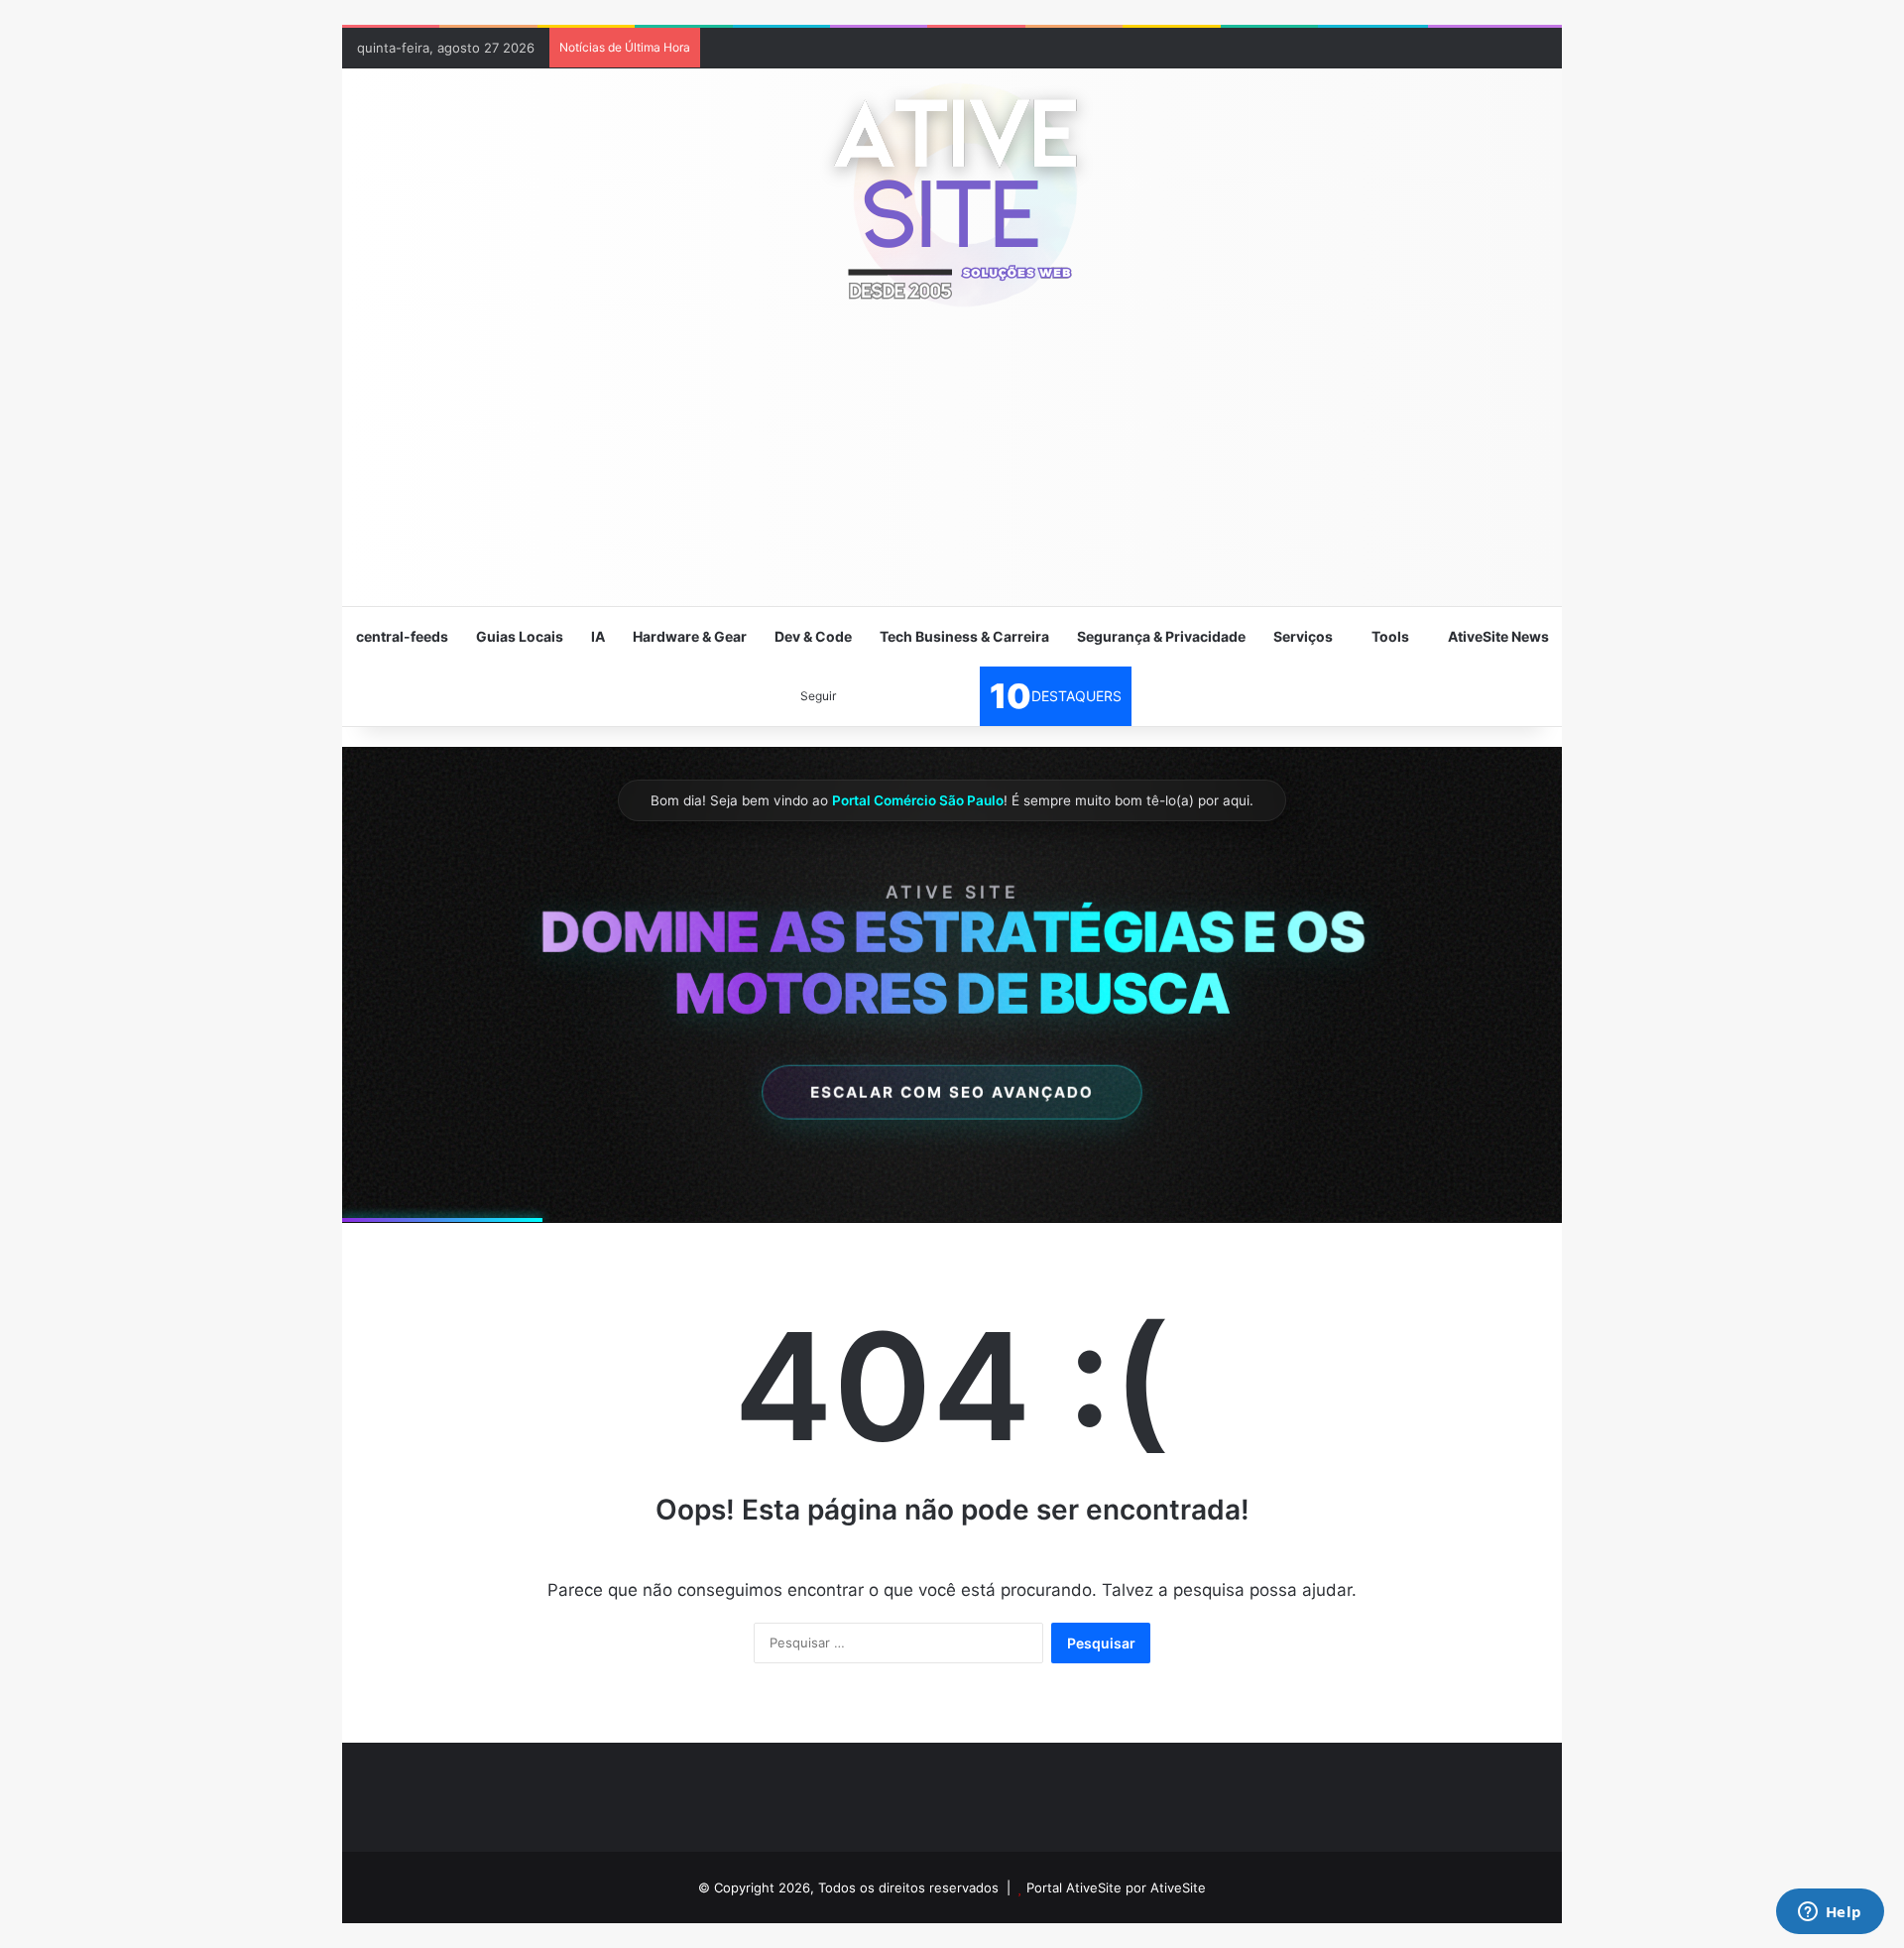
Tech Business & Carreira (964, 636)
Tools (1390, 636)
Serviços (1303, 636)
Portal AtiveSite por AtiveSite (1116, 1887)
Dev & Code (813, 636)
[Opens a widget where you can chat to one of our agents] (1830, 1913)
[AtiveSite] (952, 193)
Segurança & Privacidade (1161, 636)
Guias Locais (520, 636)
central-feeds (402, 636)
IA (598, 636)
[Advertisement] (952, 466)
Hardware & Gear (690, 636)
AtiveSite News (1498, 636)
